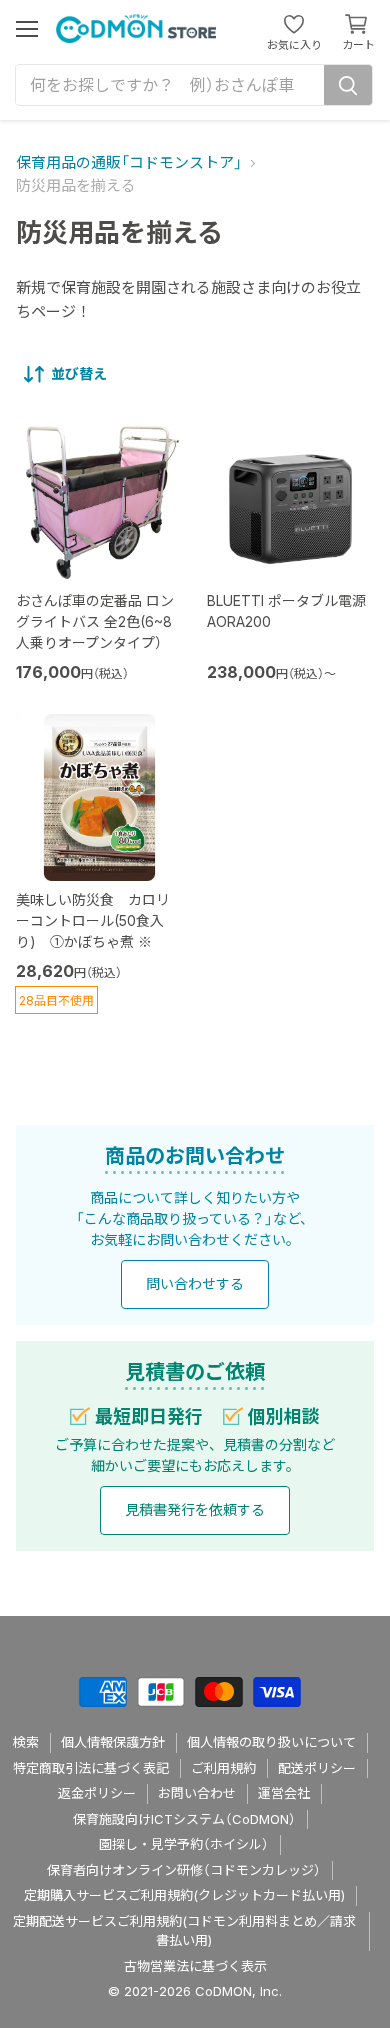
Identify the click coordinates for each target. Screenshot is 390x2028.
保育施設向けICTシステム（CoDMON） (184, 1819)
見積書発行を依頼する (195, 1509)
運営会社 (284, 1793)
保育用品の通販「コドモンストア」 (129, 162)
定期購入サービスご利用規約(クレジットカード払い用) (184, 1895)
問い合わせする (195, 1283)
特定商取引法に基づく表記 (91, 1768)
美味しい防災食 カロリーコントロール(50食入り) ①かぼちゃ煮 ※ (93, 920)
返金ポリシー (97, 1793)
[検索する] (348, 85)
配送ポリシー (317, 1768)
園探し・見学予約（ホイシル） (184, 1844)
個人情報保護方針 (113, 1742)
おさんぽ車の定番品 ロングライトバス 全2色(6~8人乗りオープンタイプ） (95, 621)
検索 (26, 1742)
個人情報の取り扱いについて (271, 1742)
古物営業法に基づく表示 (195, 1966)
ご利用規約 (223, 1768)
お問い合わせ (197, 1793)
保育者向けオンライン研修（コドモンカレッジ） (184, 1870)
